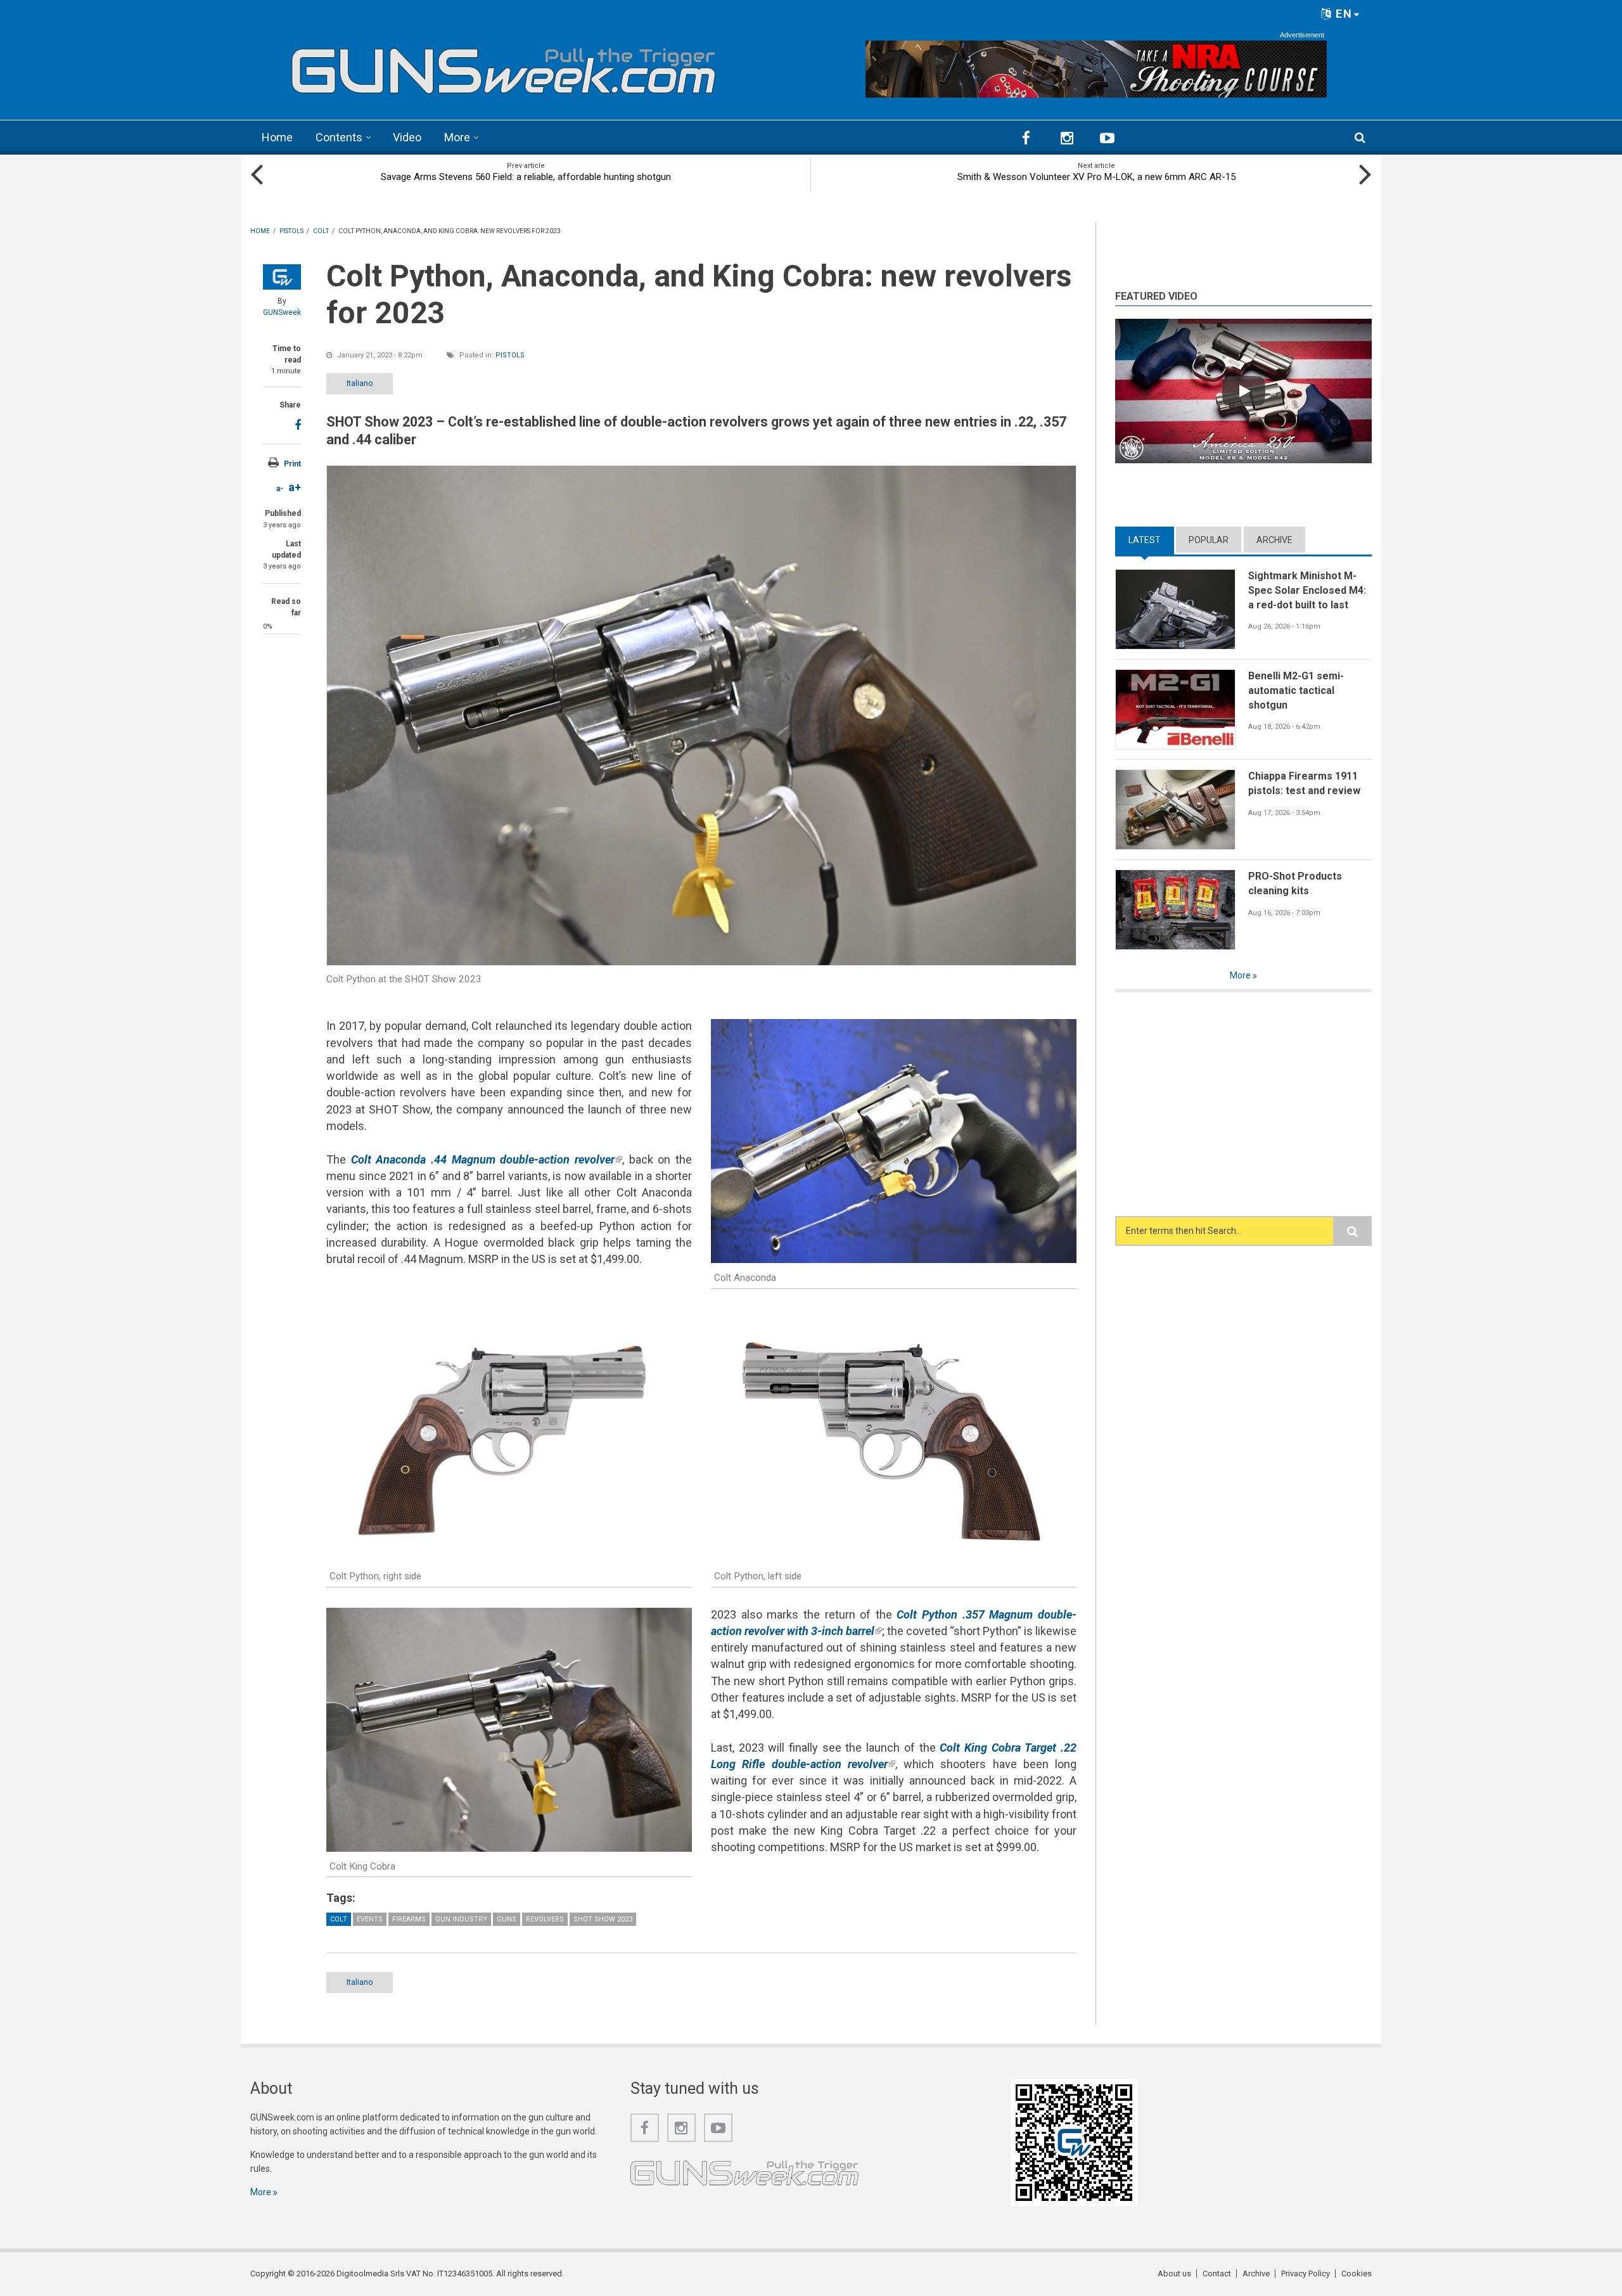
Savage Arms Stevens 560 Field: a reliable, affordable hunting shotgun (526, 177)
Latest (1151, 540)
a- (280, 489)
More (457, 137)
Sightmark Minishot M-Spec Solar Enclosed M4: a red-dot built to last (1307, 590)
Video (407, 137)
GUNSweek (282, 312)
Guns (507, 1919)
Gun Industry (461, 1919)
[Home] (504, 66)
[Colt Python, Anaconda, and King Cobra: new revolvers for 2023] (701, 715)
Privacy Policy (1306, 2274)
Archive (1274, 540)
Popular (1209, 540)
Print (292, 464)
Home (277, 137)
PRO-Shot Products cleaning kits (1295, 883)
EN (1342, 14)
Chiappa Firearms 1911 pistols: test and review (1304, 783)
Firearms (409, 1919)
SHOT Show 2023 (603, 1919)
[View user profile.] (282, 277)
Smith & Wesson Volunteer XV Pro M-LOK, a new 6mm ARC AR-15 (1096, 177)
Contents (339, 137)
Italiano (360, 383)
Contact (1217, 2274)
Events (370, 1919)
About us (1174, 2274)
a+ (295, 487)
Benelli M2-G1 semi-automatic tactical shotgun (1296, 690)
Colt (339, 1919)
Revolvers (545, 1919)
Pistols (510, 355)
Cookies (1357, 2274)
